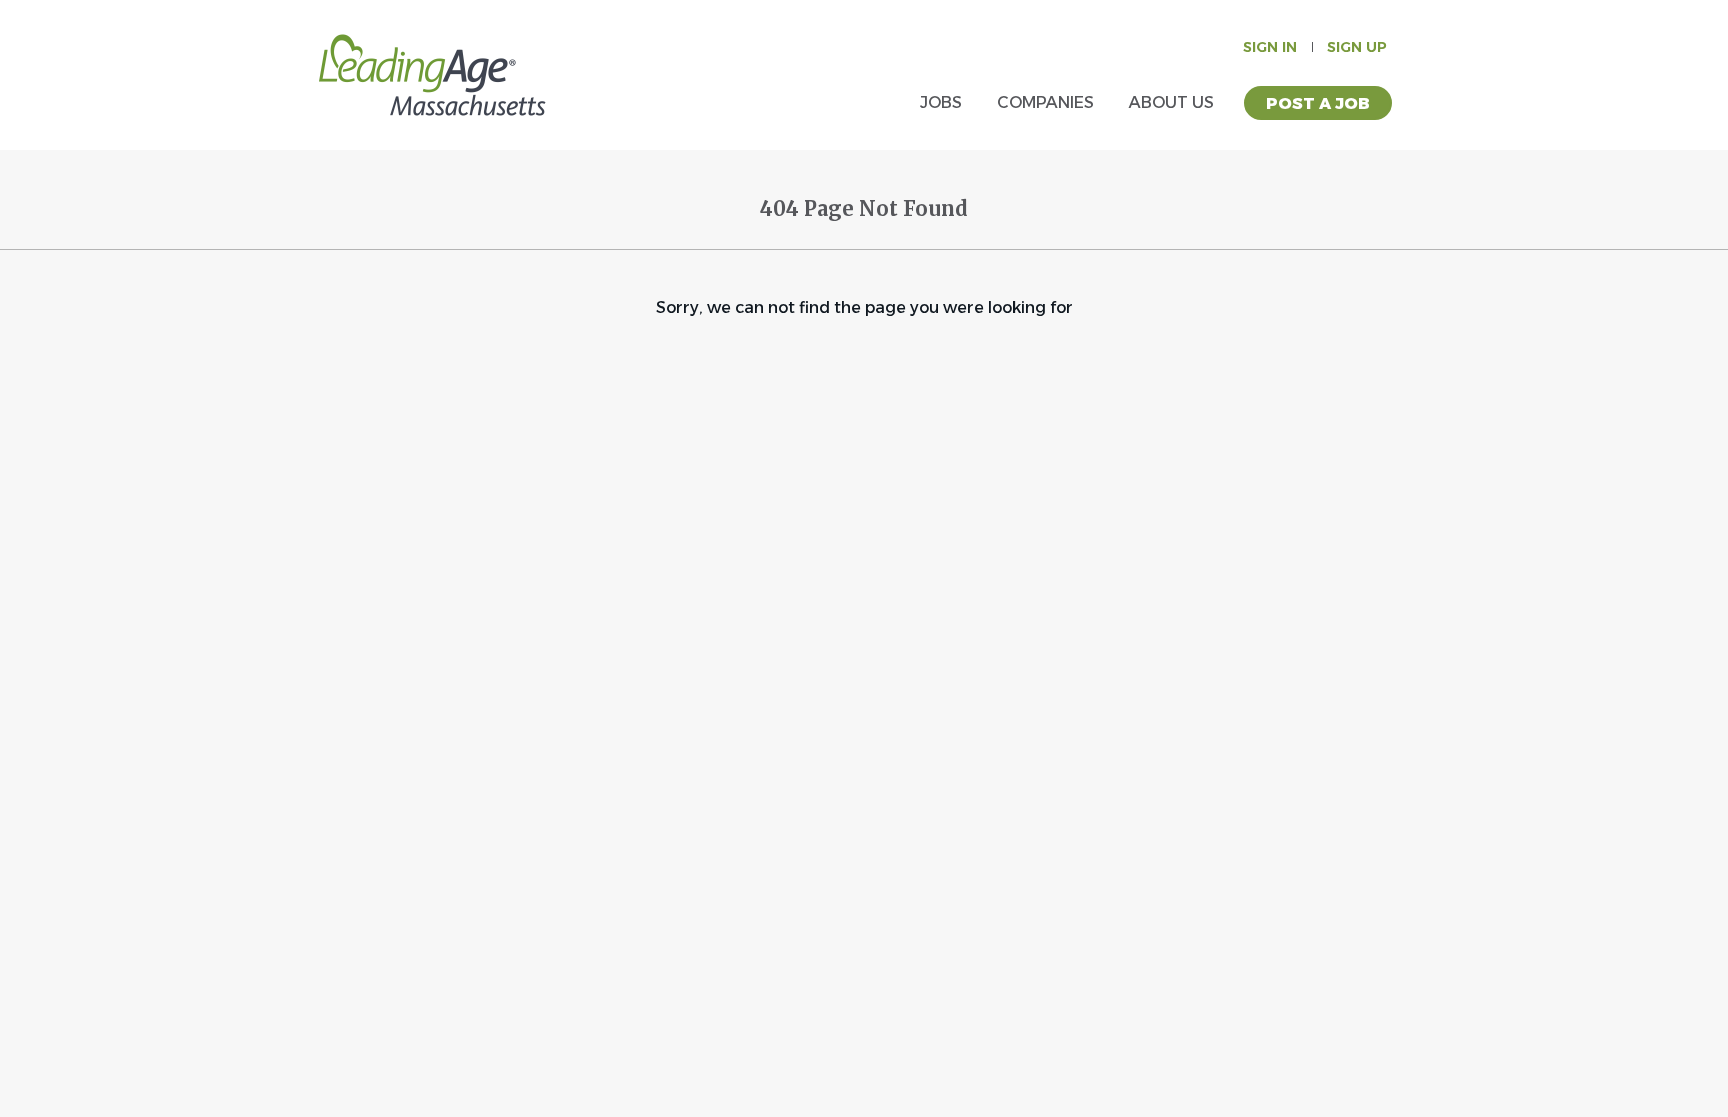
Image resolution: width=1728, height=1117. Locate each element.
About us (1171, 102)
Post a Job (1318, 103)
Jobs (941, 102)
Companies (1045, 102)
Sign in (1270, 47)
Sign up (1357, 47)
